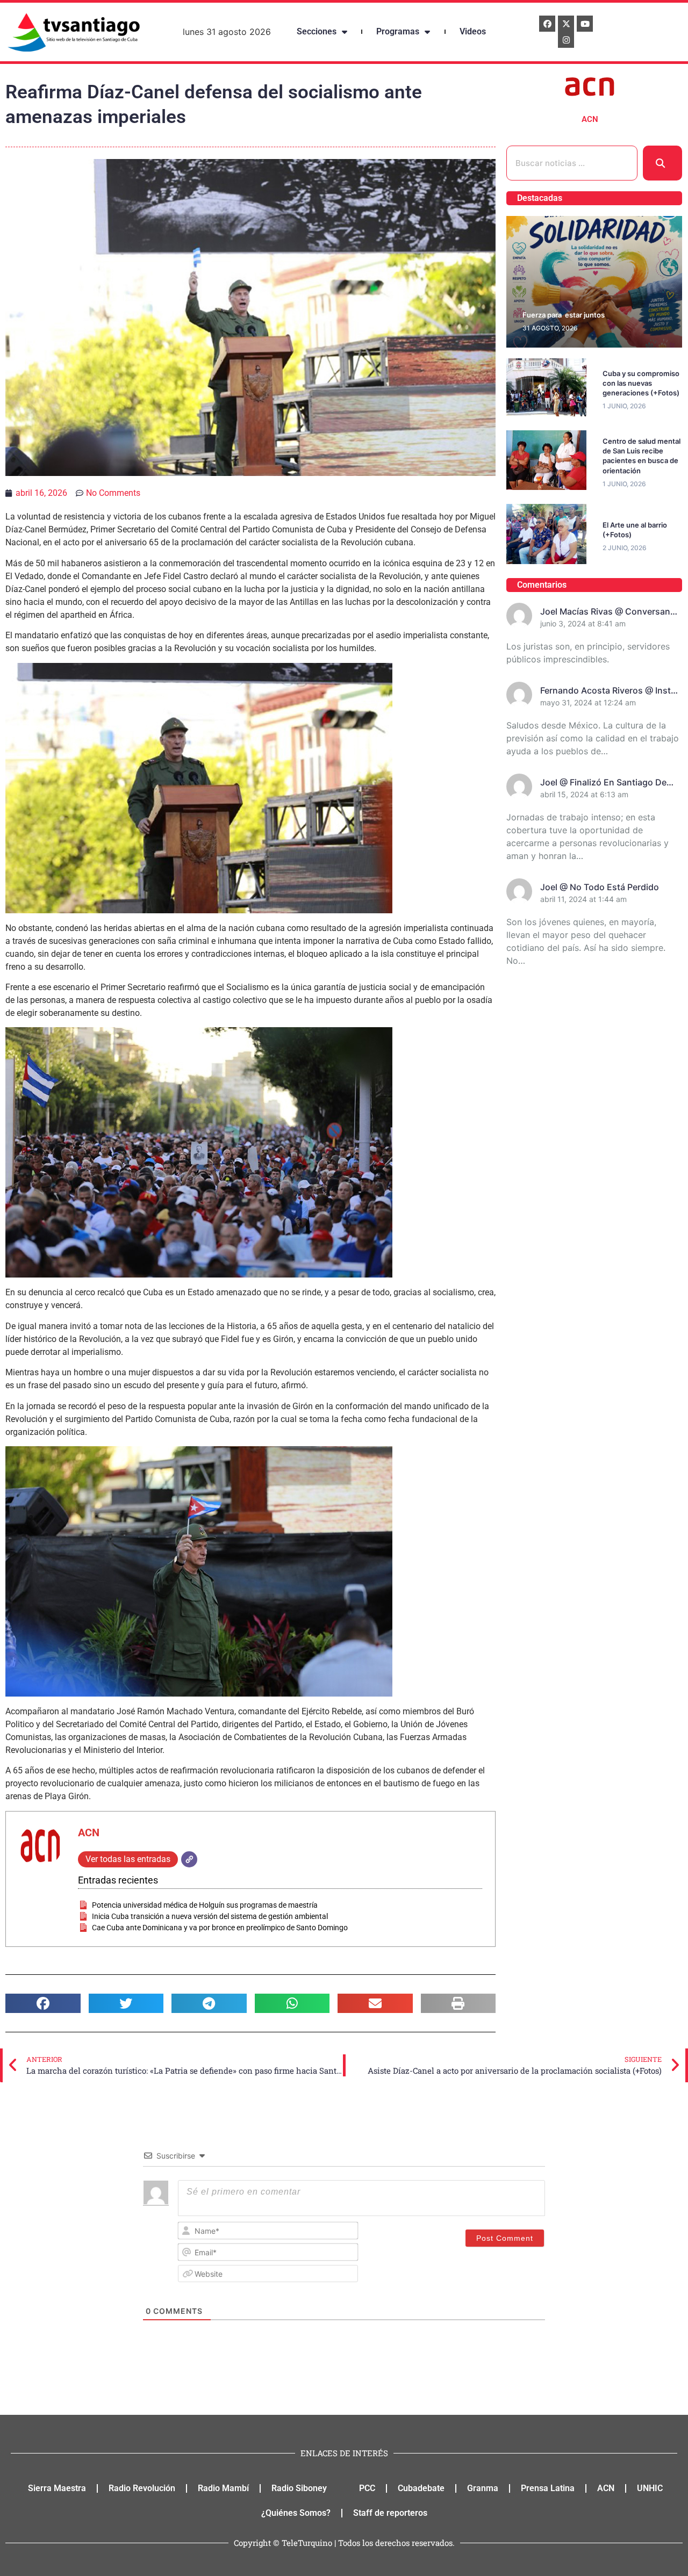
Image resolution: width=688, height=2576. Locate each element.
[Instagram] (566, 40)
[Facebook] (547, 24)
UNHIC (650, 2488)
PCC (367, 2488)
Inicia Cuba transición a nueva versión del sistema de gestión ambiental (210, 1916)
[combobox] (572, 163)
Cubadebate (421, 2488)
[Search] (662, 163)
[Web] (189, 1859)
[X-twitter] (566, 24)
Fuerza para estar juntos (564, 315)
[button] (43, 2003)
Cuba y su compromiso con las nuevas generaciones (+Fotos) (641, 383)
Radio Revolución (142, 2488)
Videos (473, 31)
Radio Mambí (223, 2488)
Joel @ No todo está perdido (600, 887)
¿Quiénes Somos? (296, 2513)
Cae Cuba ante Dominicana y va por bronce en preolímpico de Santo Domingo (220, 1928)
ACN (89, 1832)
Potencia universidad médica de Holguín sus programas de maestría (205, 1905)
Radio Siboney (299, 2488)
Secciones (317, 31)
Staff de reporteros (390, 2513)
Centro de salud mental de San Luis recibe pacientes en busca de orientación (642, 456)
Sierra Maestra (57, 2488)
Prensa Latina (548, 2488)
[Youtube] (585, 24)
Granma (483, 2488)
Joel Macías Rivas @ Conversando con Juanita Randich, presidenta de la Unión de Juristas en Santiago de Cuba (611, 612)
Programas (398, 31)
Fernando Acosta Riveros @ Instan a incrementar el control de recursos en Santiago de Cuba (611, 691)
